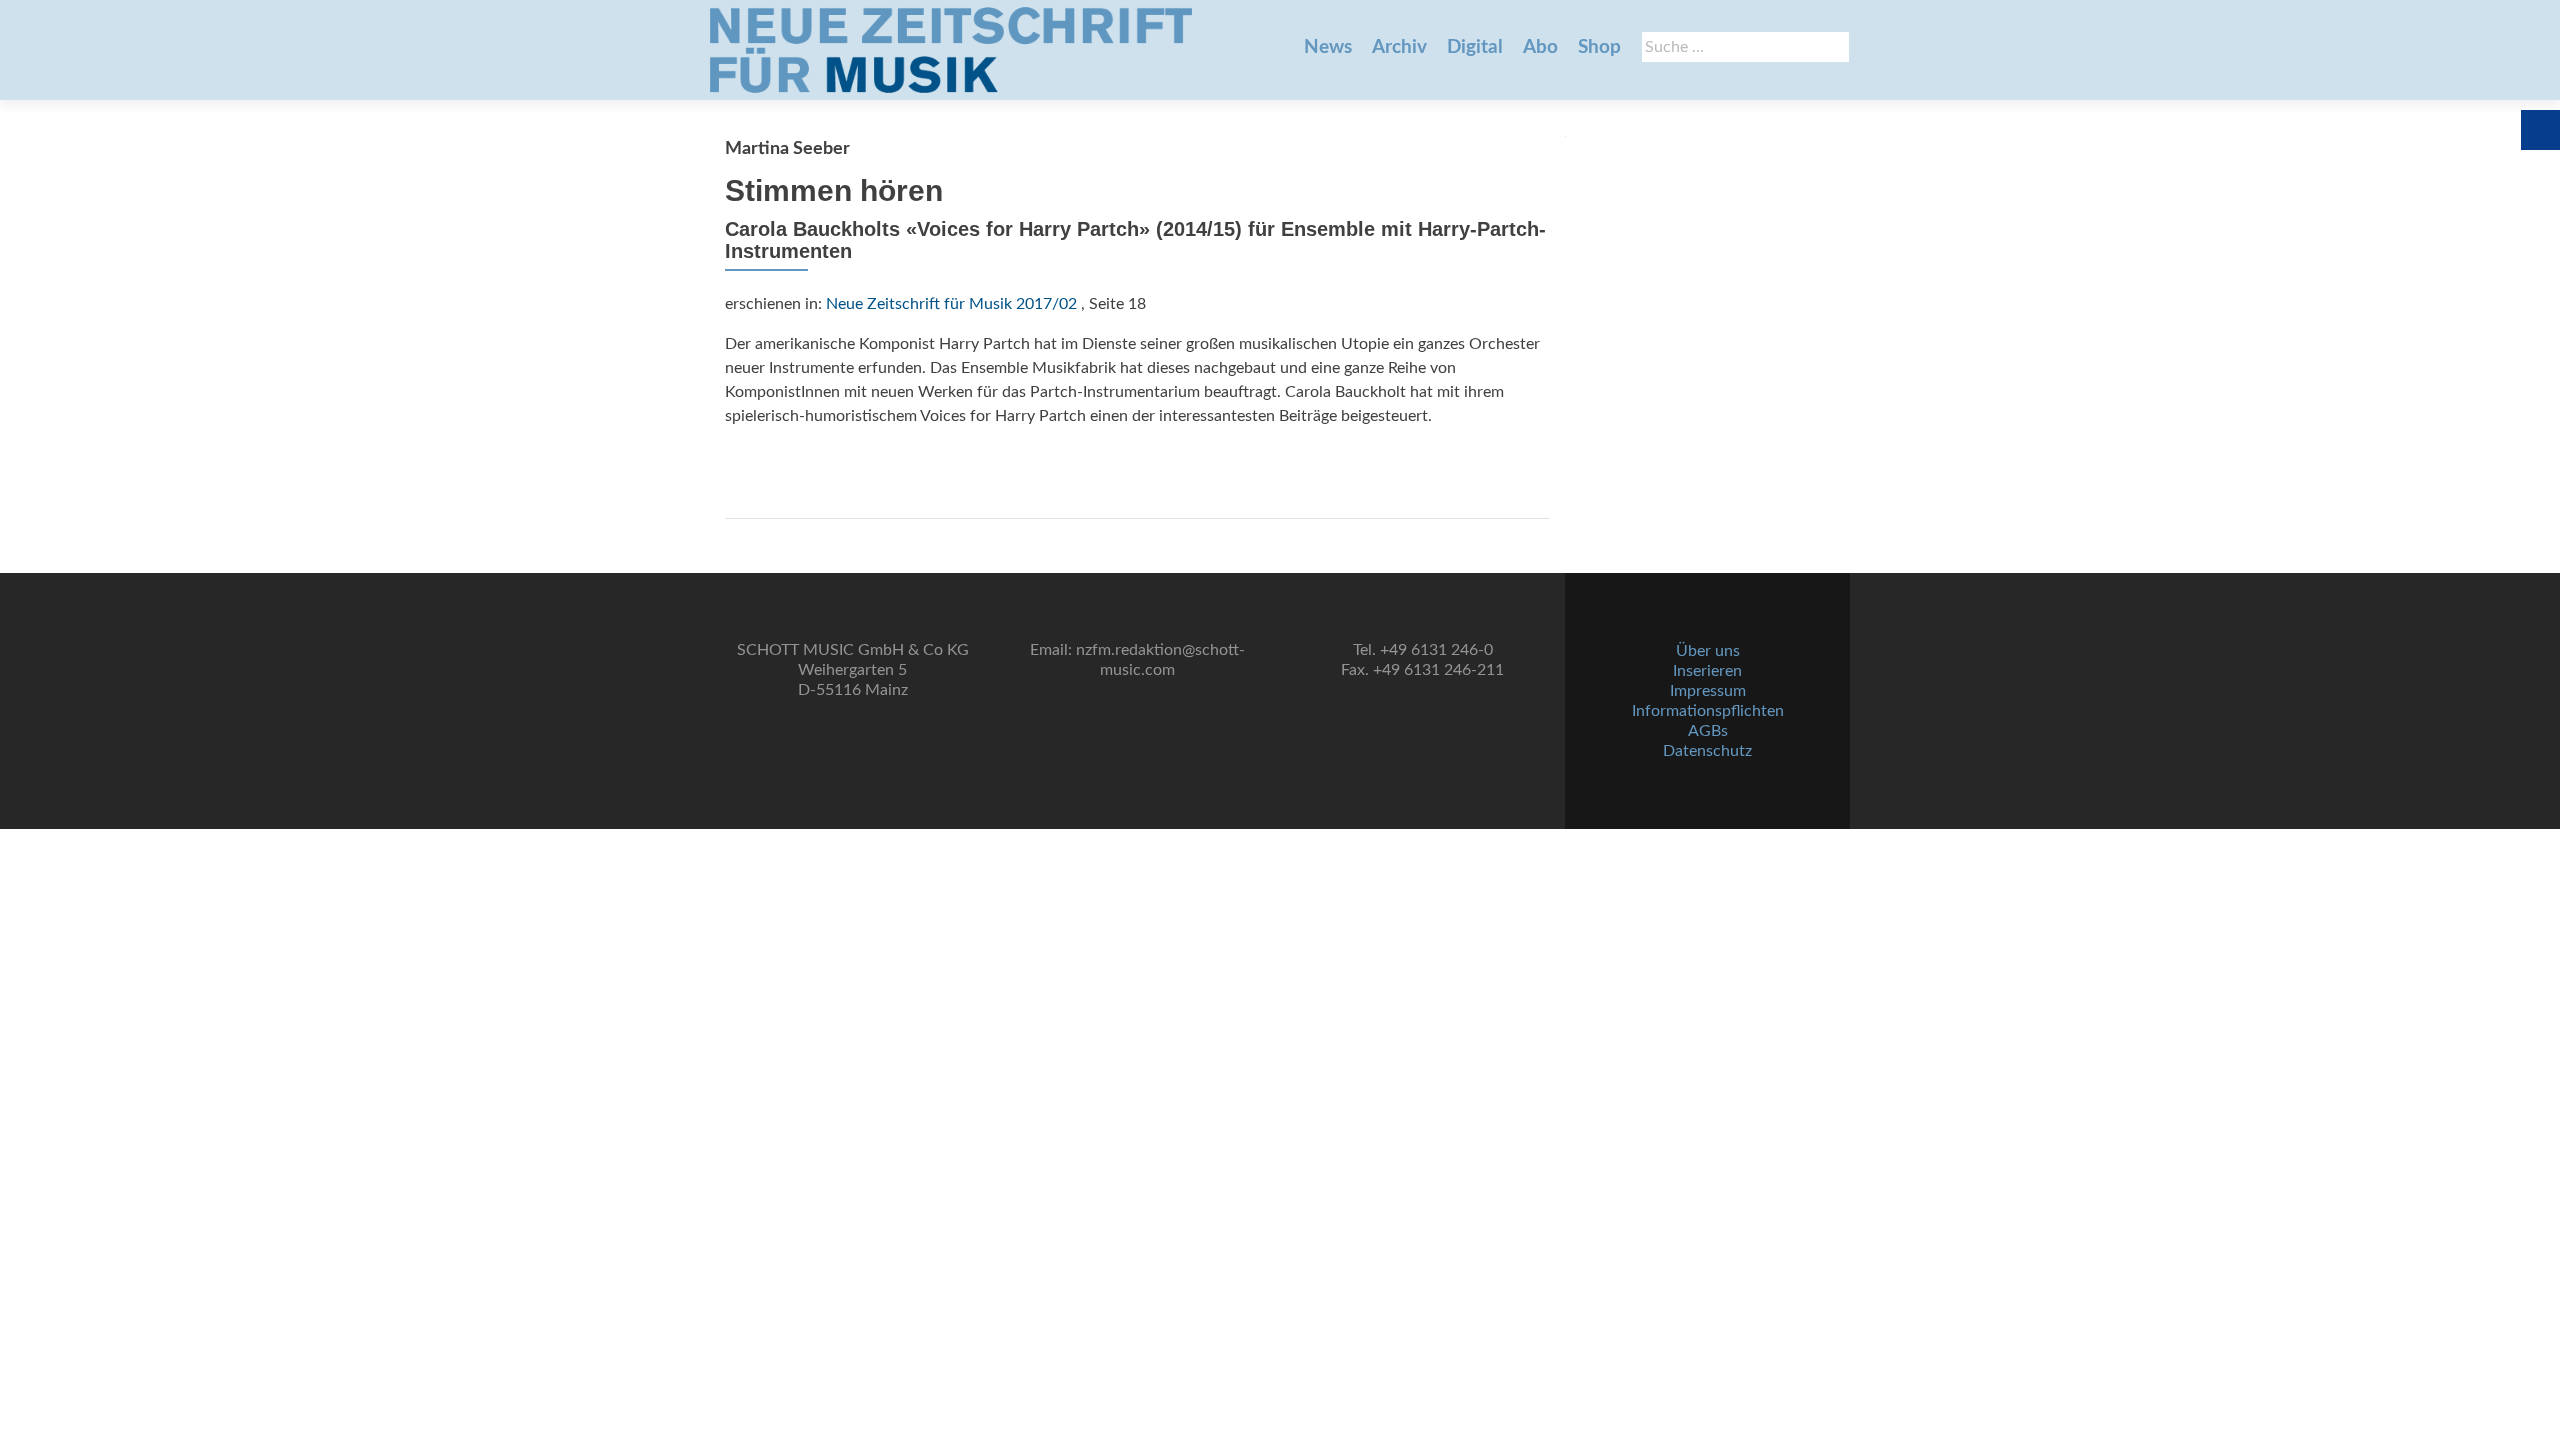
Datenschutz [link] (1707, 751)
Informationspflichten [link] (1708, 711)
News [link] (1328, 47)
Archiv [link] (1399, 47)
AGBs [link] (1708, 731)
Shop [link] (1599, 47)
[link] (951, 50)
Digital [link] (1475, 47)
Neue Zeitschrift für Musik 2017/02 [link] (951, 304)
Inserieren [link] (1707, 671)
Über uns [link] (1708, 651)
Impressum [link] (1708, 691)
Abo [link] (1540, 47)
